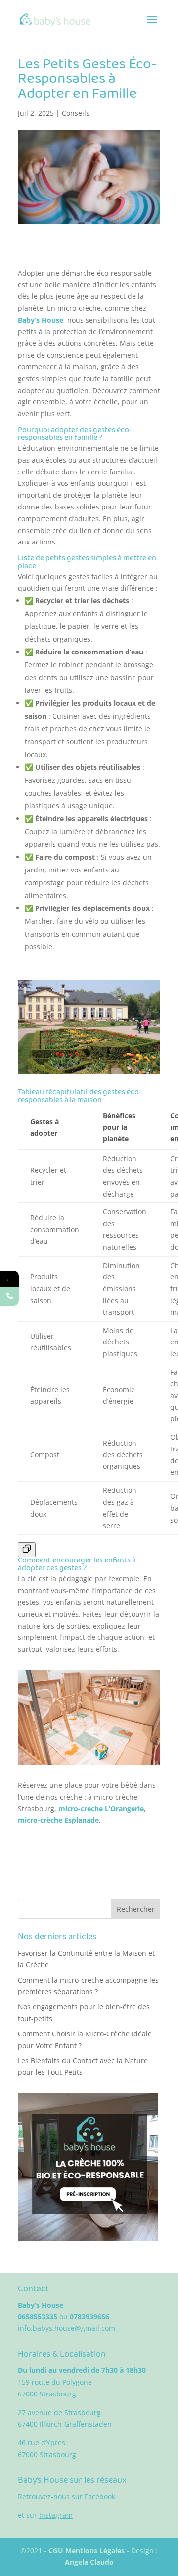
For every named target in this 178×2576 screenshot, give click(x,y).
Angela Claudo (89, 2562)
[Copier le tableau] (27, 1550)
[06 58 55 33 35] (9, 1296)
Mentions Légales (96, 2551)
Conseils (76, 113)
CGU (57, 2551)
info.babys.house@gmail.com (67, 2328)
